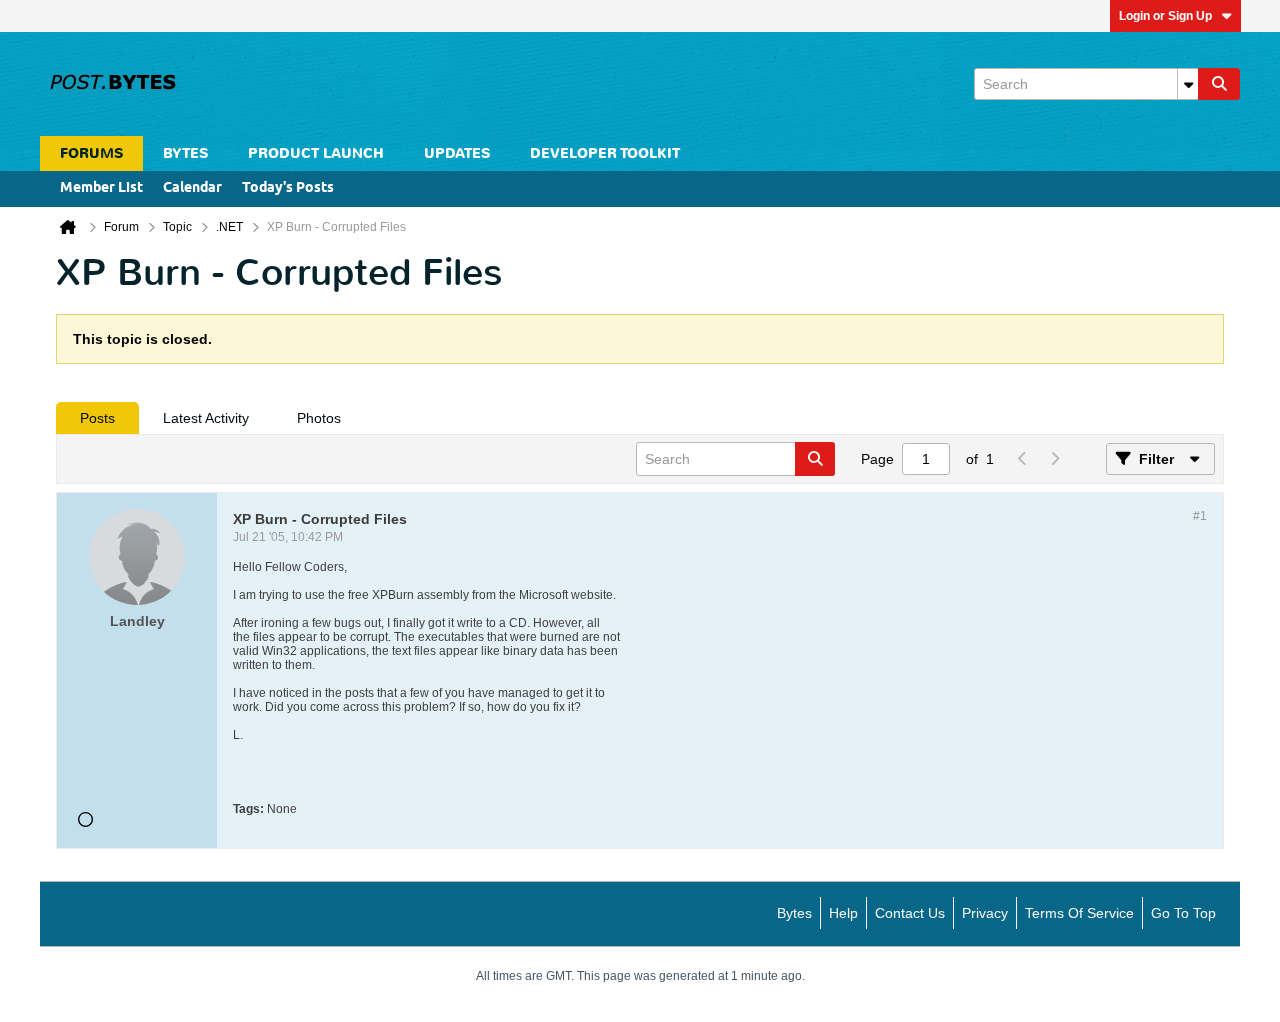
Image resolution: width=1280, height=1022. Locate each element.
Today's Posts (288, 188)
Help (843, 913)
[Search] (1219, 84)
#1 (1200, 516)
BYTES (185, 153)
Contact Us (910, 913)
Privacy (985, 913)
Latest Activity (206, 418)
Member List (101, 188)
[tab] (97, 418)
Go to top (1183, 913)
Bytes (794, 913)
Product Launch (316, 153)
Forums (91, 153)
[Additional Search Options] (1188, 84)
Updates (457, 153)
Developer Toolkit (605, 153)
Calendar (192, 188)
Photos (319, 418)
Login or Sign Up (1165, 16)
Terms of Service (1079, 913)
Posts (97, 418)
